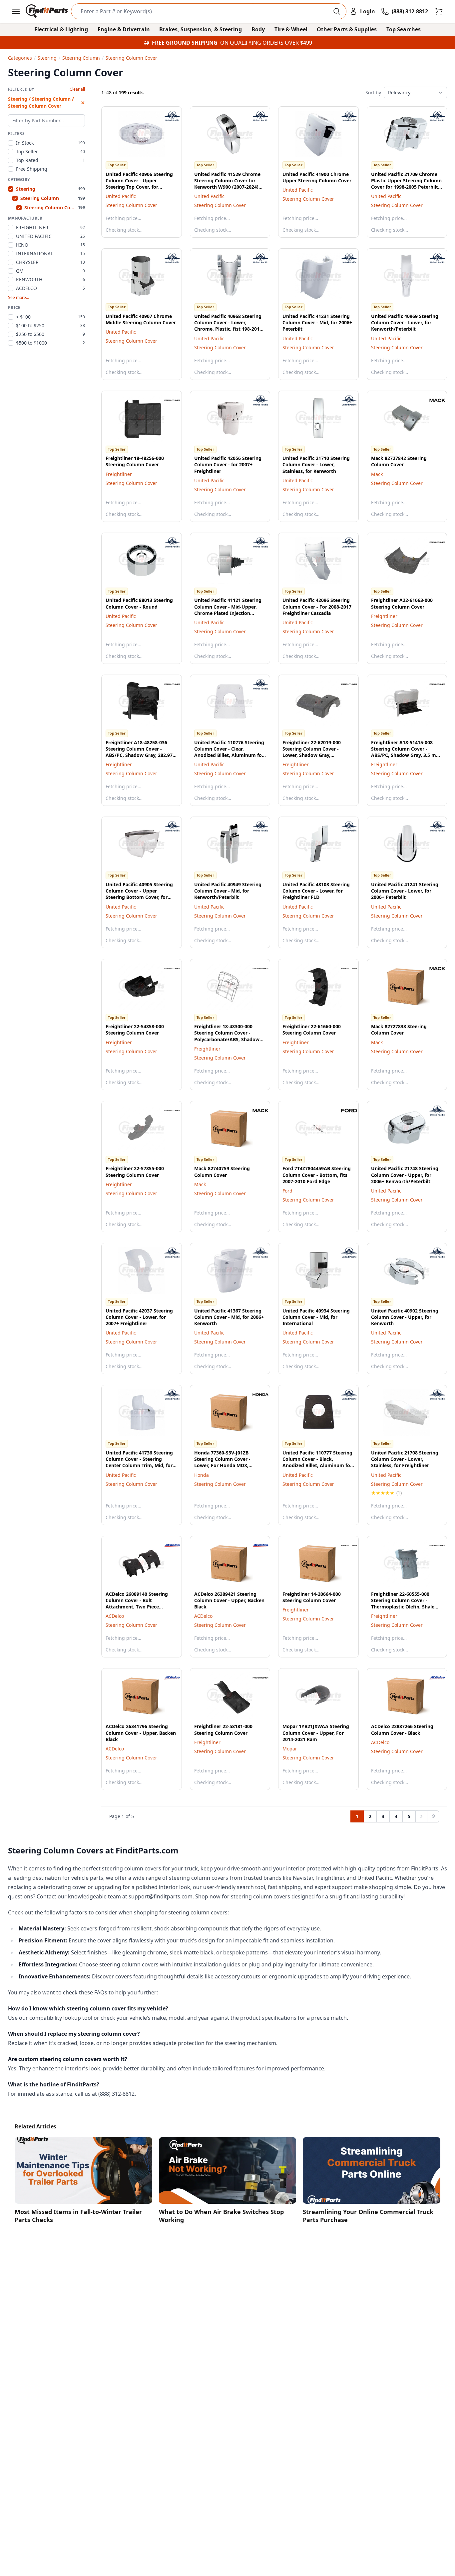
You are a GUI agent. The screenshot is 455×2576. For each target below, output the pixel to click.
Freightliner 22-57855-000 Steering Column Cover (135, 1172)
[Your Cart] (439, 11)
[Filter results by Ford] (344, 1111)
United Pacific (121, 196)
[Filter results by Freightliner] (167, 400)
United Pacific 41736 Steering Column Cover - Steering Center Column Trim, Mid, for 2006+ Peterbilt (139, 1462)
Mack (377, 474)
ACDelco (115, 1616)
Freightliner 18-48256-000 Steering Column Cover (135, 461)
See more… (18, 298)
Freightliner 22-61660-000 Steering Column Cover (312, 1030)
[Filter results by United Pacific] (167, 116)
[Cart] (439, 11)
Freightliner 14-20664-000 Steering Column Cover (312, 1597)
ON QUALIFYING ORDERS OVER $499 (266, 43)
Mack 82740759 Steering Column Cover (222, 1172)
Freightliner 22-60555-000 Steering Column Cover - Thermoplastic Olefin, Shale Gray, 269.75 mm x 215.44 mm (406, 1604)
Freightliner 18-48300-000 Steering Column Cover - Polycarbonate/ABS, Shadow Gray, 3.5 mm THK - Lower (227, 1036)
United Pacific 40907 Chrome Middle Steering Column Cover (141, 319)
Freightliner (119, 474)
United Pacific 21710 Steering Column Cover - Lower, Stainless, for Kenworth (316, 465)
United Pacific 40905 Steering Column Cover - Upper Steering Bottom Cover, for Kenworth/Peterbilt (139, 894)
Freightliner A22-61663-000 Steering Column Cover (402, 603)
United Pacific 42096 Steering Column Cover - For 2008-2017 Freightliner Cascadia (317, 607)
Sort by (373, 92)
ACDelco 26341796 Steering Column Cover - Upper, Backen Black (141, 1733)
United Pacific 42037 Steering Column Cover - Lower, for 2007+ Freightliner (139, 1317)
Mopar (290, 1749)
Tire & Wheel (291, 29)
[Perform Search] (337, 11)
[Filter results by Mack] (432, 400)
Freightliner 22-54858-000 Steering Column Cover (135, 1030)
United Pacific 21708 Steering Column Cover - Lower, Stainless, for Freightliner (405, 1459)
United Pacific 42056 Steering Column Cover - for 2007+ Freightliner (228, 465)
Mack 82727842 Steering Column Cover (399, 461)
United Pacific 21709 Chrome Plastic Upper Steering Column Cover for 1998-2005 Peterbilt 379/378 (406, 184)
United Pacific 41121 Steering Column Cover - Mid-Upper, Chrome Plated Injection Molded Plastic (228, 610)
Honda (202, 1475)
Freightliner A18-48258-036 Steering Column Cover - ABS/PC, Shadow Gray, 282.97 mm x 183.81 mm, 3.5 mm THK (141, 752)
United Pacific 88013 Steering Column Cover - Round (139, 603)
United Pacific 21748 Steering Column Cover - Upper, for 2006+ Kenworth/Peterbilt (405, 1175)
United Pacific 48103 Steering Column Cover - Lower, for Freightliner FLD (316, 891)
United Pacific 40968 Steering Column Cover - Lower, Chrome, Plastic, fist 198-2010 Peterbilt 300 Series (228, 326)
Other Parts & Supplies (347, 29)
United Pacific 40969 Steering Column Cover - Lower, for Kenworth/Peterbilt (405, 323)
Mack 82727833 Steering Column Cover (399, 1030)
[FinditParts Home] (47, 11)
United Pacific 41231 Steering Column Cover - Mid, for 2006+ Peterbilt (317, 323)
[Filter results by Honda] (255, 1394)
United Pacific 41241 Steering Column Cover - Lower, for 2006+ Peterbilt (405, 891)
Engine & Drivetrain (124, 29)
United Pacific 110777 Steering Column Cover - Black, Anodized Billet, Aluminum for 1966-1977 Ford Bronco (317, 1462)
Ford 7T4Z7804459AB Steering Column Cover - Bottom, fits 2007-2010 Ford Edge (317, 1175)
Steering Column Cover (131, 205)
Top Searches (404, 29)
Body (258, 29)
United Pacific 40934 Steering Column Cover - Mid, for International (316, 1317)
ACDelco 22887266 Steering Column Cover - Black (402, 1729)
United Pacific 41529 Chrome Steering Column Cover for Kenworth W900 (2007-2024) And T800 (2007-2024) (227, 184)
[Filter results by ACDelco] (167, 1545)
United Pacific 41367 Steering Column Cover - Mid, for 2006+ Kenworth (229, 1317)
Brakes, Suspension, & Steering (201, 29)
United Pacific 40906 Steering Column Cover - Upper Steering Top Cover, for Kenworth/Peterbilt (139, 184)
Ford (287, 1191)
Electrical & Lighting (61, 29)
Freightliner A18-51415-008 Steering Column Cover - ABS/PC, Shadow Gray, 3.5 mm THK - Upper (406, 752)
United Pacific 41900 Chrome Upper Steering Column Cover (317, 177)
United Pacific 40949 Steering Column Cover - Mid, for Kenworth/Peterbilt (228, 891)
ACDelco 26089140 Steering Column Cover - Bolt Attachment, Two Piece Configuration (137, 1604)
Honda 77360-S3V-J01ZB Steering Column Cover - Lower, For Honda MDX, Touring (222, 1462)
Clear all (77, 89)
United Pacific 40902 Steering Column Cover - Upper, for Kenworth (405, 1317)
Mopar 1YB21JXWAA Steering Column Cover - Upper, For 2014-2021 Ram (316, 1733)
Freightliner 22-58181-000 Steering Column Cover (223, 1729)
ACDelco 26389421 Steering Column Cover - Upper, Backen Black (229, 1600)
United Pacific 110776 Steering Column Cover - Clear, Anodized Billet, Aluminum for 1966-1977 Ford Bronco (229, 752)
